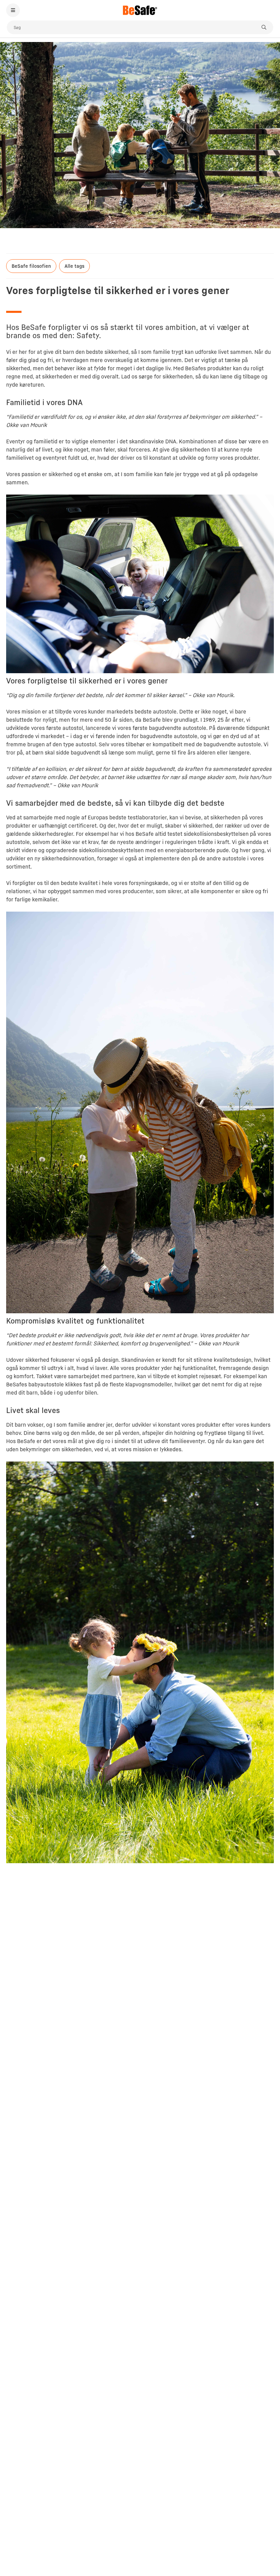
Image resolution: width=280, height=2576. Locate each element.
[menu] (13, 10)
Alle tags (74, 266)
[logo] (140, 10)
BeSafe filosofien (31, 266)
